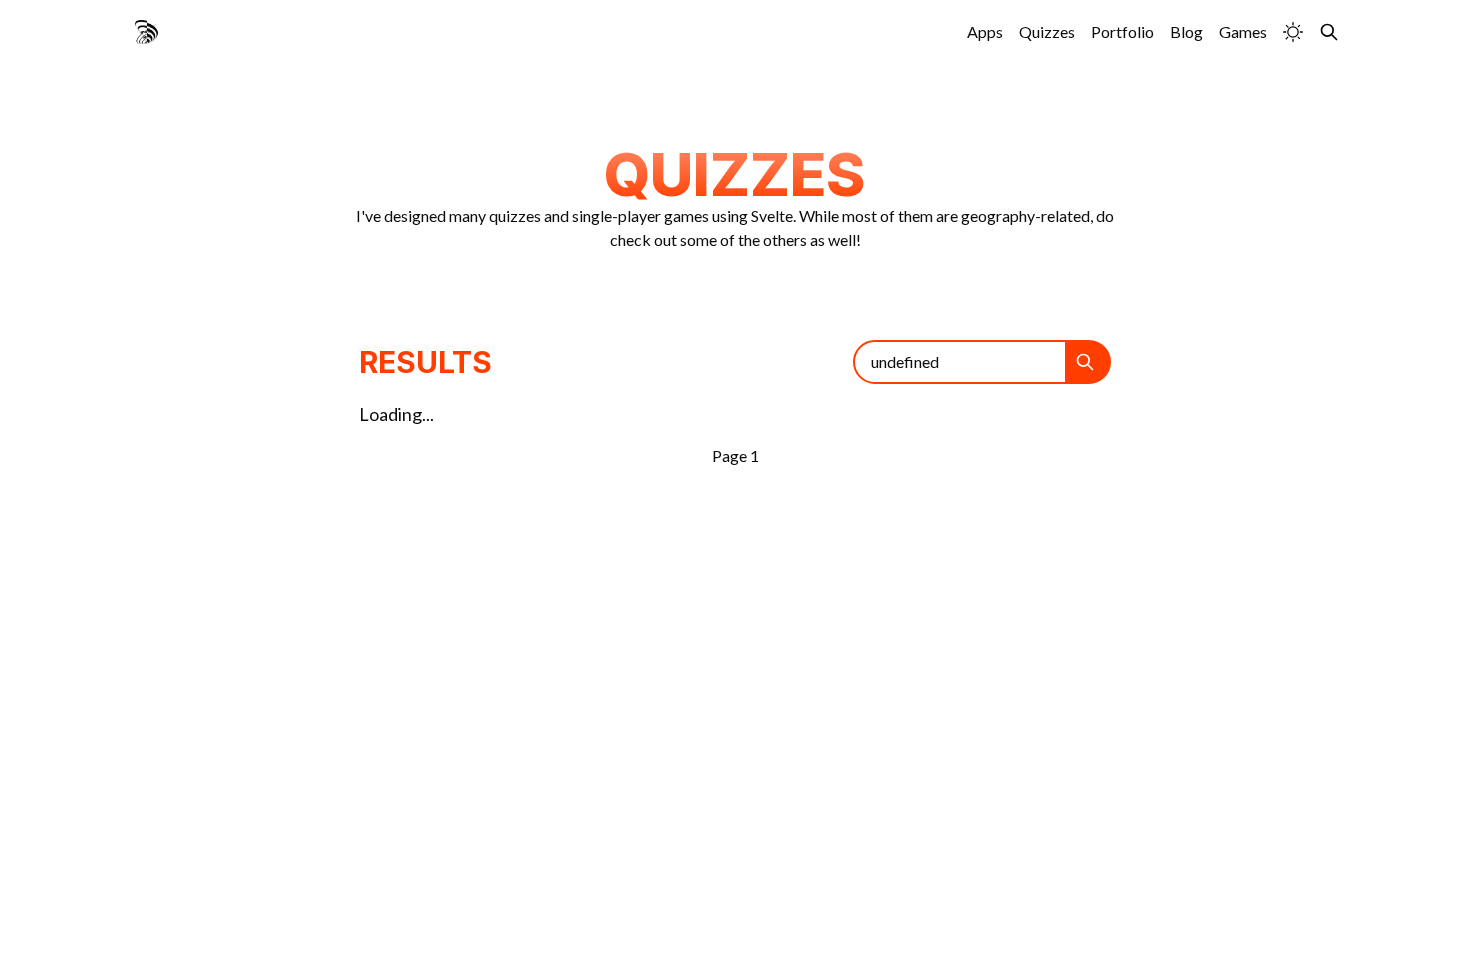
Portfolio (1122, 31)
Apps (985, 31)
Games (1243, 31)
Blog (1186, 31)
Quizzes (1047, 31)
